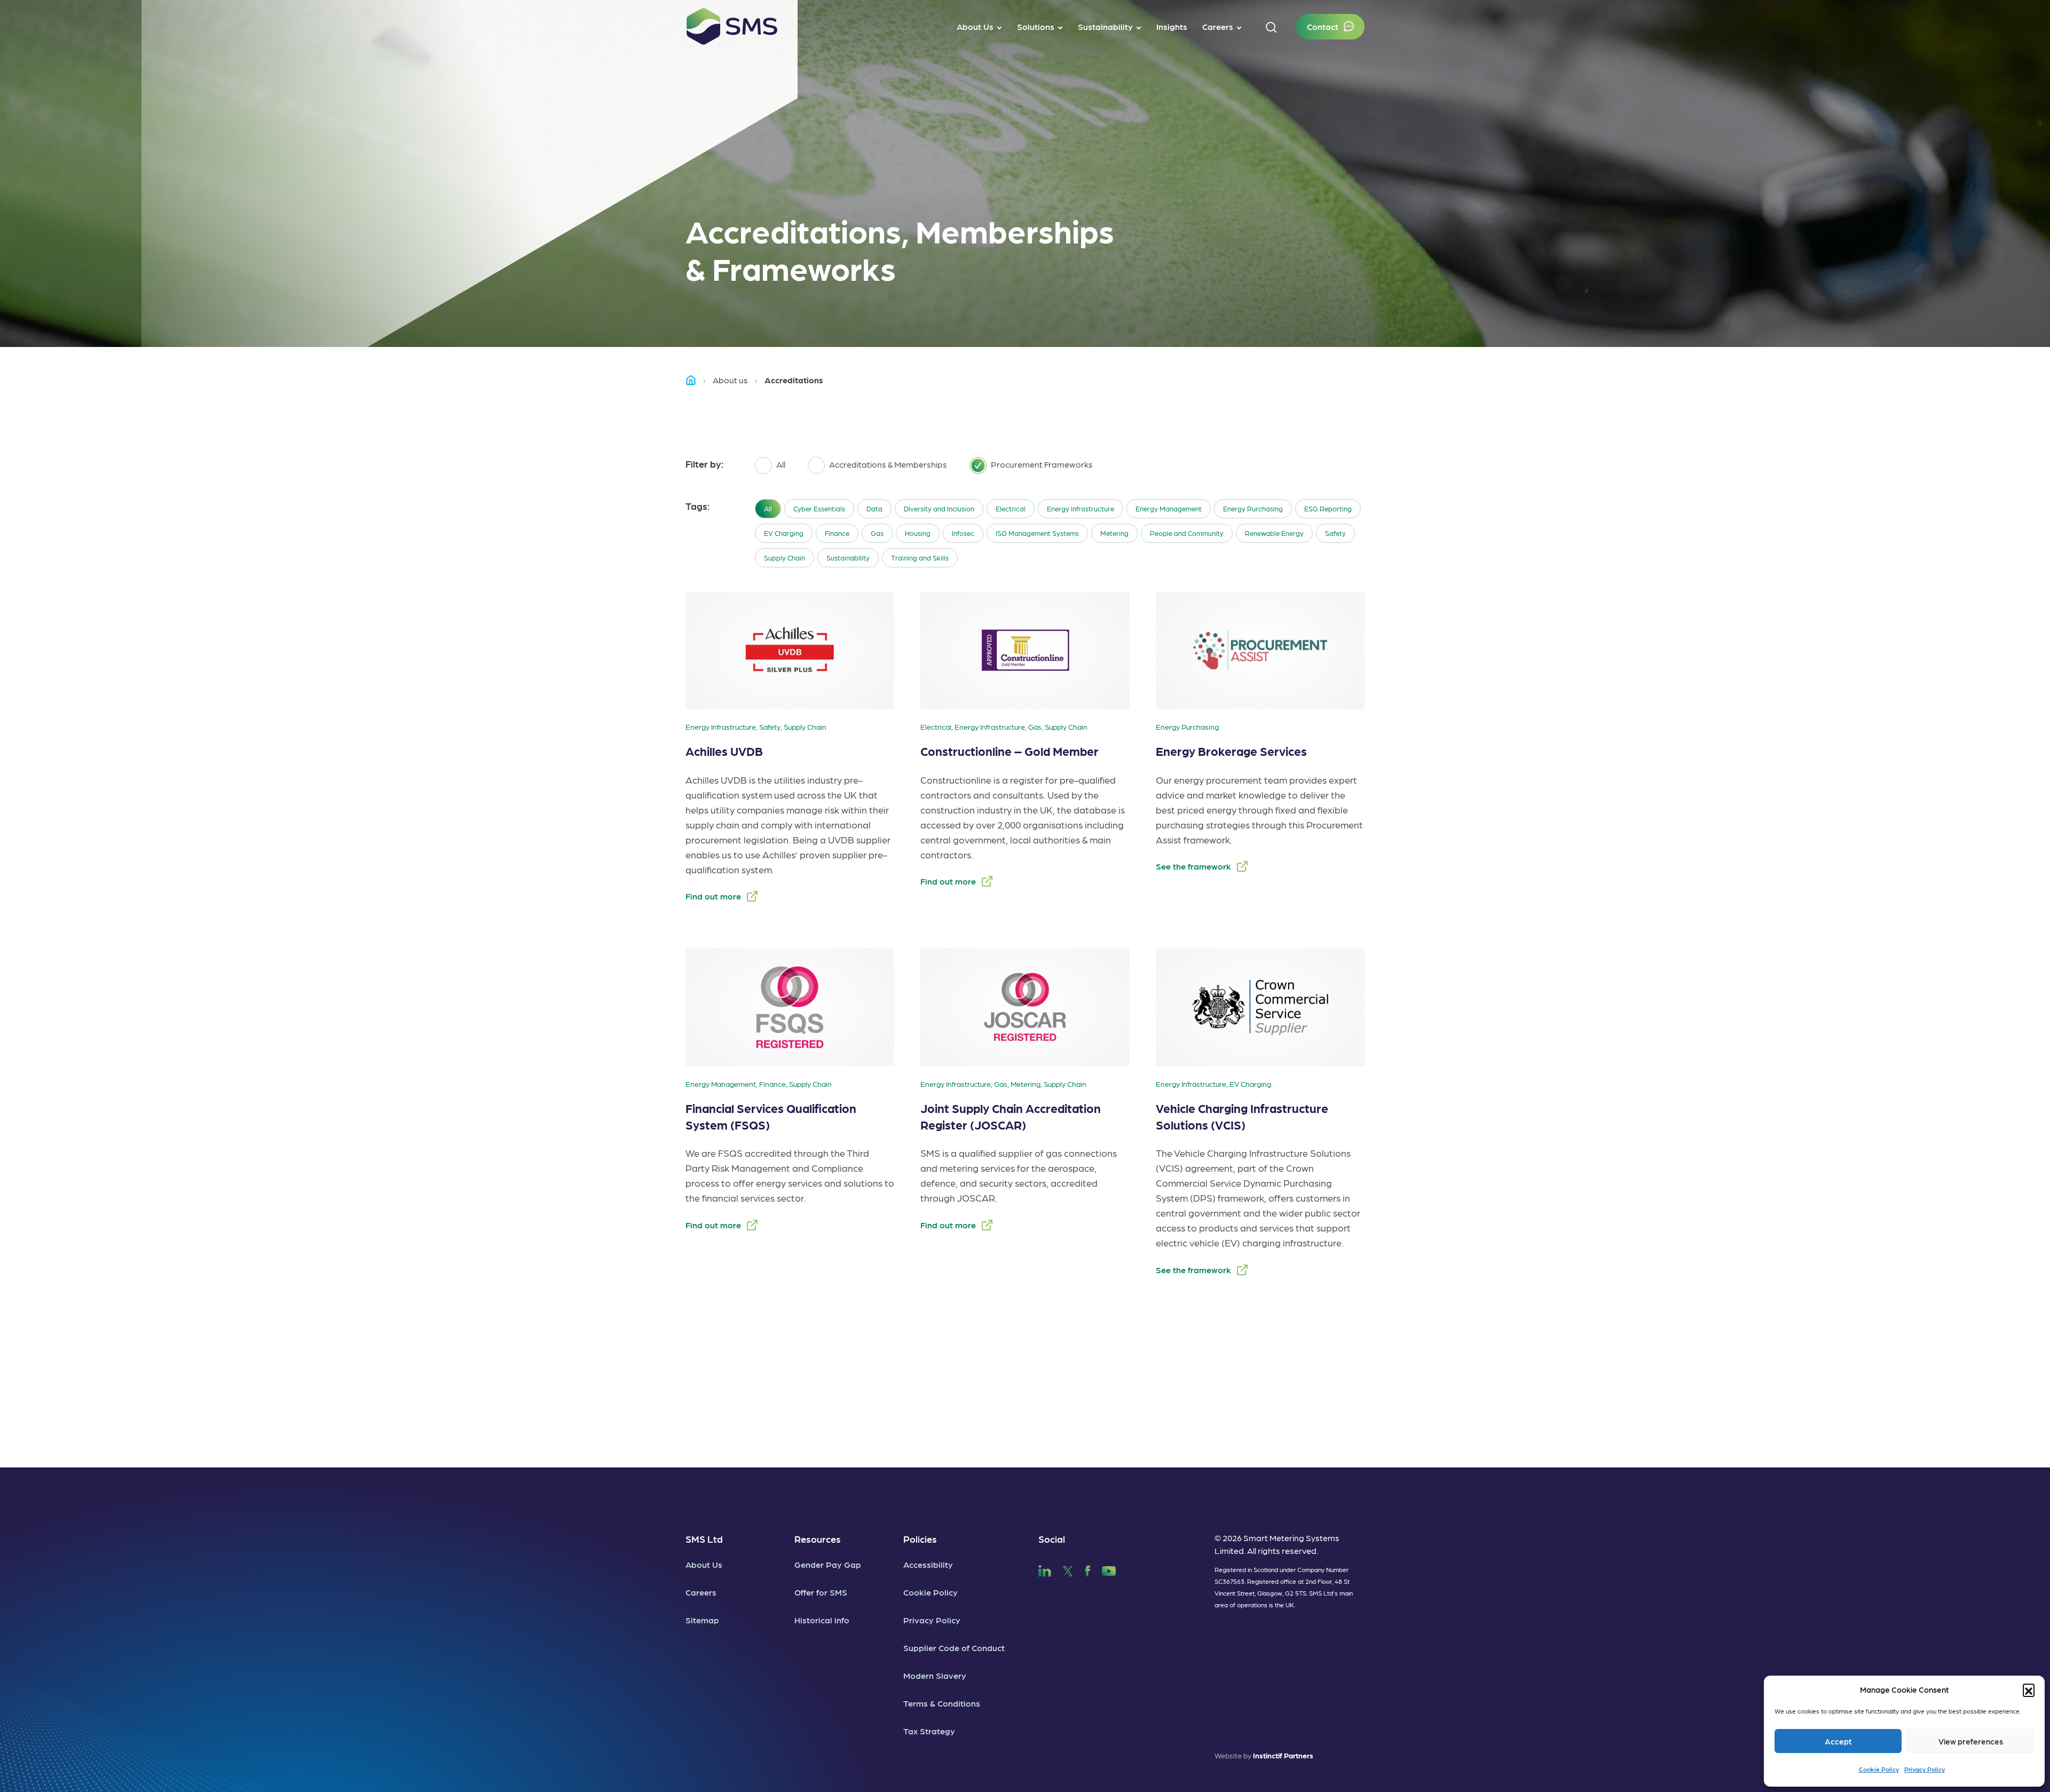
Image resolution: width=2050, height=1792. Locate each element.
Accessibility (928, 1564)
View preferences (1971, 1741)
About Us (704, 1564)
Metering (1114, 533)
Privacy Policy (1925, 1769)
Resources (818, 1539)
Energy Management (1169, 508)
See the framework (1193, 866)
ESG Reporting (1328, 508)
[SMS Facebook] (1087, 1570)
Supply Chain (784, 558)
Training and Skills (920, 558)
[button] (2029, 1690)
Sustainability (848, 558)
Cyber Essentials (819, 508)
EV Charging (784, 533)
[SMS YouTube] (1109, 1570)
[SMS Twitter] (1068, 1570)
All (768, 508)
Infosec (963, 533)
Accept (1838, 1741)
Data (874, 508)
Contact (1323, 26)
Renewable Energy (1274, 533)
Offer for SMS (821, 1592)
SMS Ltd (704, 1539)
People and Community (1187, 533)
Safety (1335, 533)
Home (696, 380)
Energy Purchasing (1253, 508)
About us (730, 380)
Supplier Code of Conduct (954, 1648)
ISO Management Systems (1037, 533)
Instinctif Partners (1283, 1755)
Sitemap (702, 1620)
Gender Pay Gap (828, 1564)
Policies (920, 1539)
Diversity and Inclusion (939, 508)
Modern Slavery (935, 1675)
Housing (918, 533)
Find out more (713, 896)
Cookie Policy (1879, 1769)
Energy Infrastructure (1081, 508)
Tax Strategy (929, 1731)
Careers (701, 1592)
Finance (837, 533)
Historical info (822, 1620)
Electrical (1011, 508)
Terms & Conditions (942, 1703)
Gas (877, 533)
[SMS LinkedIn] (1045, 1570)
